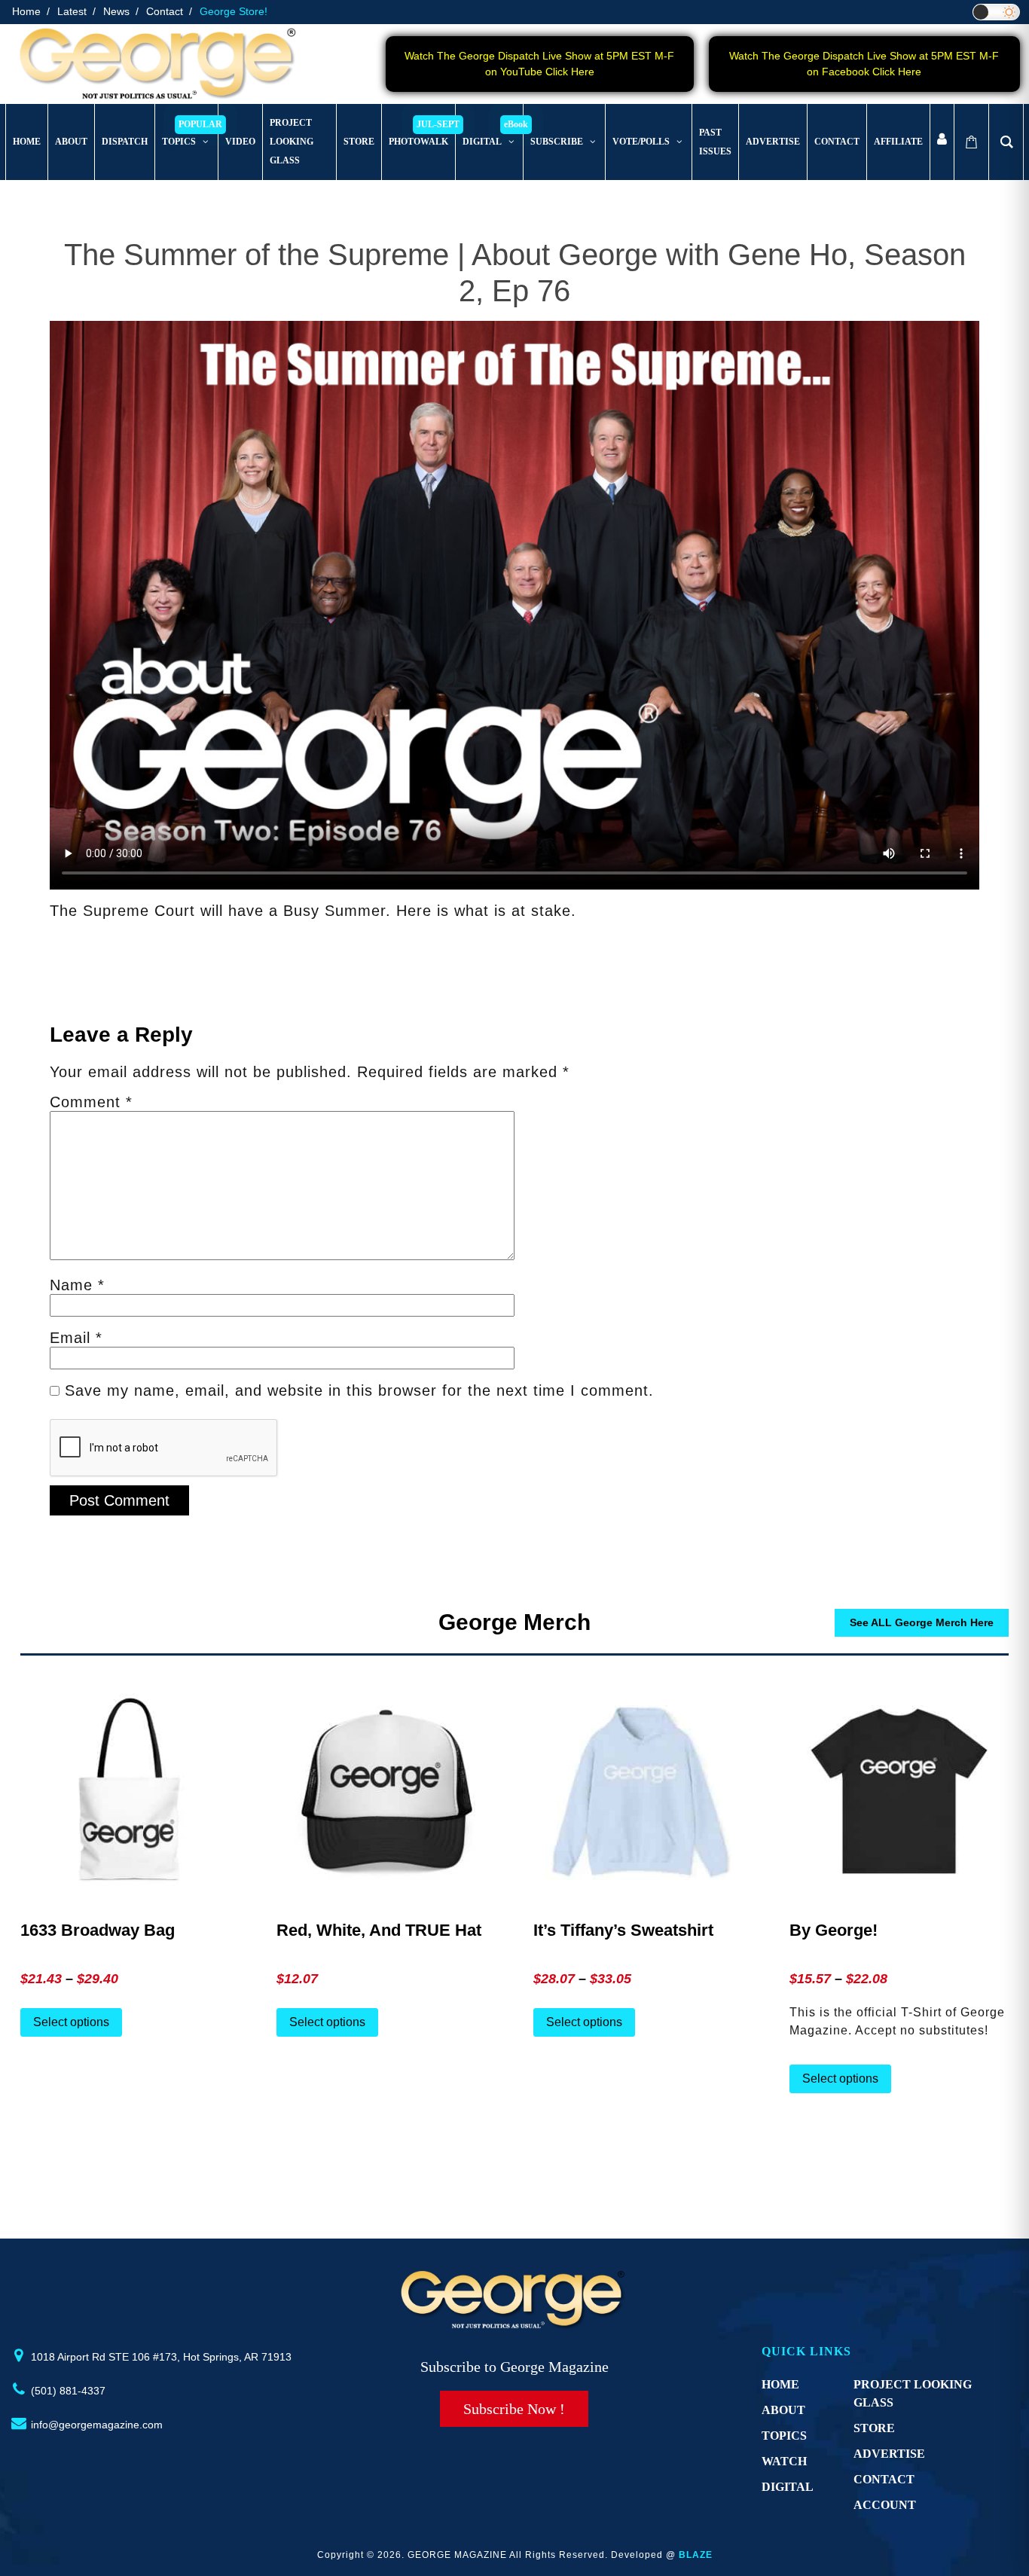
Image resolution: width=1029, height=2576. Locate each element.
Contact (165, 11)
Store (874, 2428)
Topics (784, 2436)
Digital (788, 2487)
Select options (71, 2022)
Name (77, 1285)
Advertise (889, 2454)
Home (26, 11)
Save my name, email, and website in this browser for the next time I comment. (359, 1390)
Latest (72, 11)
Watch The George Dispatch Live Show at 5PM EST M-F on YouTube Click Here (539, 64)
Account (885, 2505)
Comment (91, 1102)
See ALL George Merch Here (922, 1622)
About (783, 2410)
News (116, 11)
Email (76, 1338)
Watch (784, 2461)
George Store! (234, 11)
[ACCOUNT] (942, 142)
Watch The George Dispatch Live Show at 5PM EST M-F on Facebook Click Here (864, 64)
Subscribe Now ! (514, 2409)
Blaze (696, 2555)
